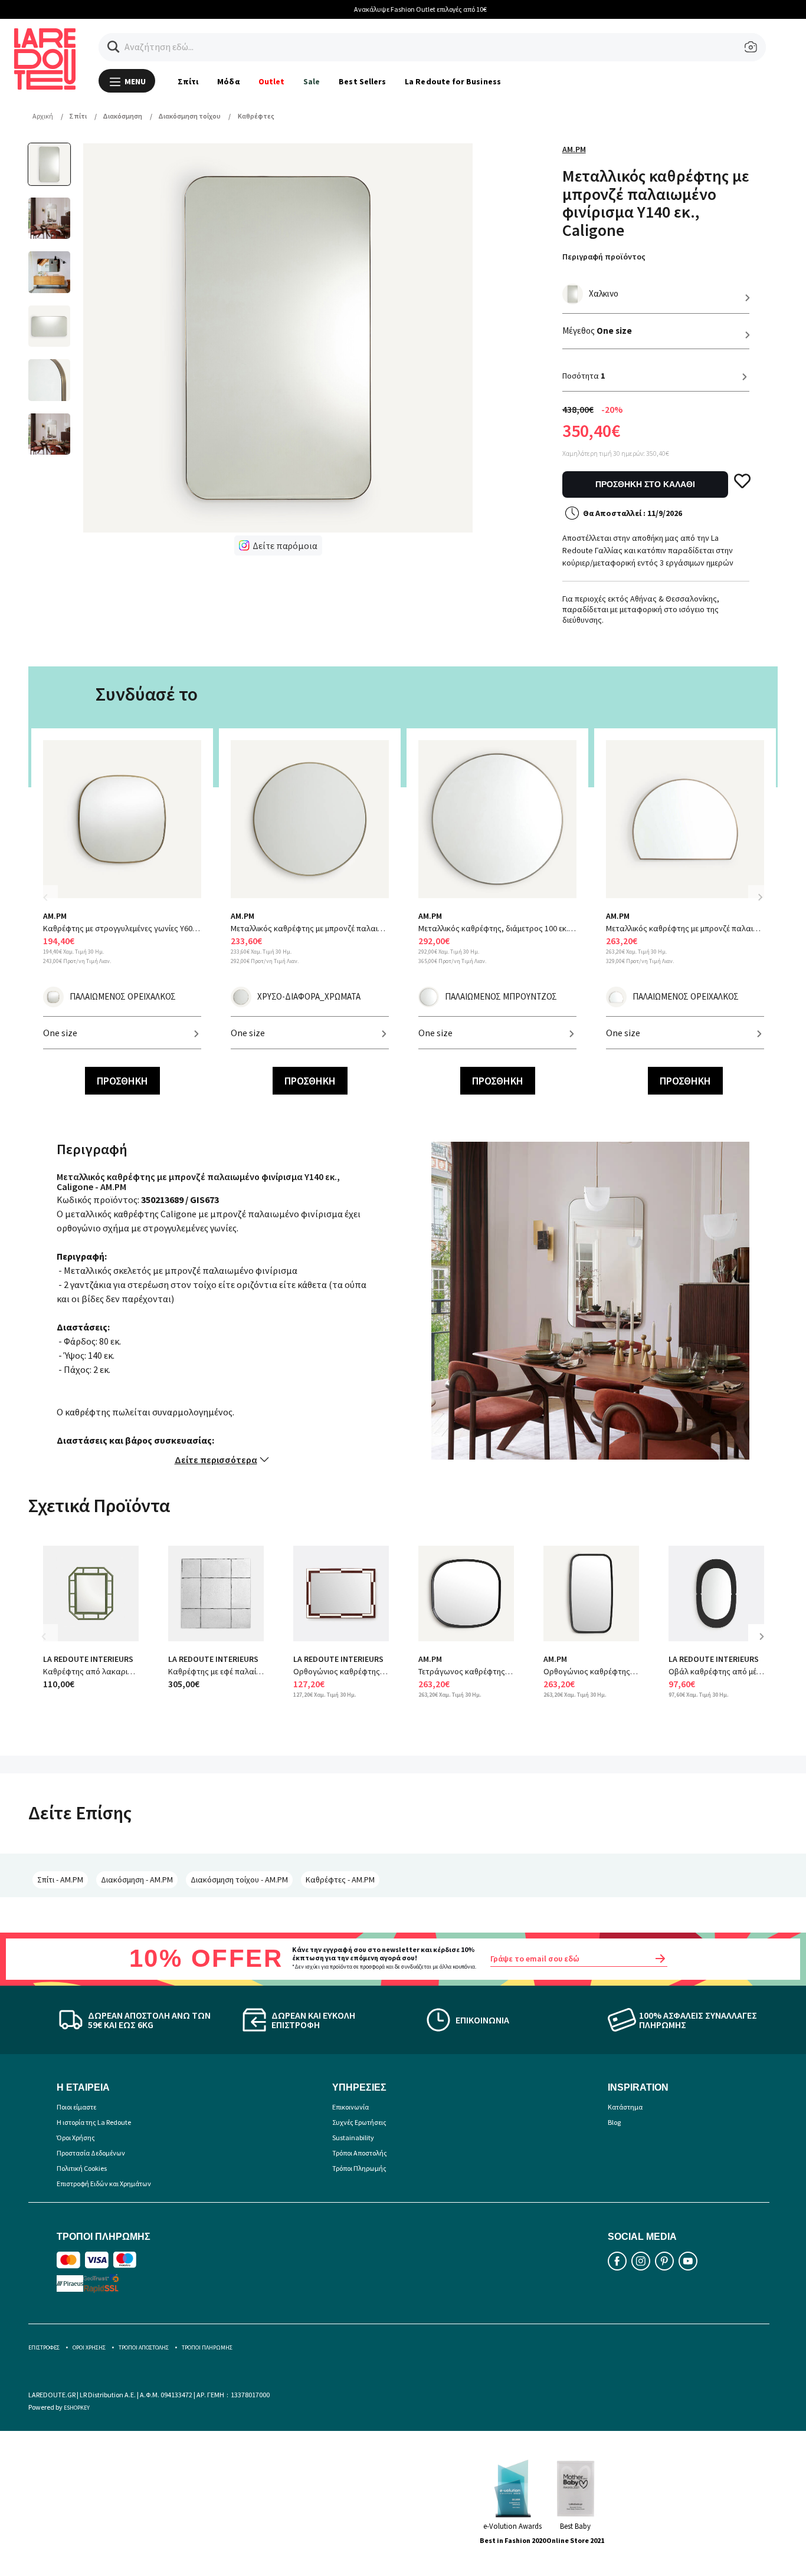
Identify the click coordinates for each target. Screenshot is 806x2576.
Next (760, 897)
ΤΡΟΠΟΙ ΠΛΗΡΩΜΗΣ (207, 2347)
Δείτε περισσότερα (216, 1460)
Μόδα (228, 81)
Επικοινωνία (350, 2107)
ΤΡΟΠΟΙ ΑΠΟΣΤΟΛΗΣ (144, 2347)
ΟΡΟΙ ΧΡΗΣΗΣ (89, 2347)
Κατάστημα (625, 2107)
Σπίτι (188, 81)
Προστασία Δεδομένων (91, 2153)
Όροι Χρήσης (76, 2138)
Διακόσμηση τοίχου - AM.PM (239, 1880)
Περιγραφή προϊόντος (604, 257)
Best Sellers (362, 81)
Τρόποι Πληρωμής (359, 2168)
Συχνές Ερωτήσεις (359, 2122)
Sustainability (353, 2138)
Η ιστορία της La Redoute (94, 2122)
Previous (52, 904)
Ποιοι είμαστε (76, 2107)
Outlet (271, 81)
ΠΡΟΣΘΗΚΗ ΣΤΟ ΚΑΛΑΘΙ (645, 484)
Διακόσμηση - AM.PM (137, 1880)
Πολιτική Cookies (82, 2168)
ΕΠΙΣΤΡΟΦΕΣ (44, 2347)
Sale (312, 81)
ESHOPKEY (77, 2408)
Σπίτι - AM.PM (60, 1880)
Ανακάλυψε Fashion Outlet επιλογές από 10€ (403, 9)
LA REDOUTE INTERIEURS (88, 1659)
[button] (114, 47)
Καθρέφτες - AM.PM (340, 1880)
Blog (614, 2122)
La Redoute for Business (453, 81)
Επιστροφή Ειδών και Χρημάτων (104, 2184)
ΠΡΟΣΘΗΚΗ (122, 1081)
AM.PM (574, 149)
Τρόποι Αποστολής (360, 2153)
